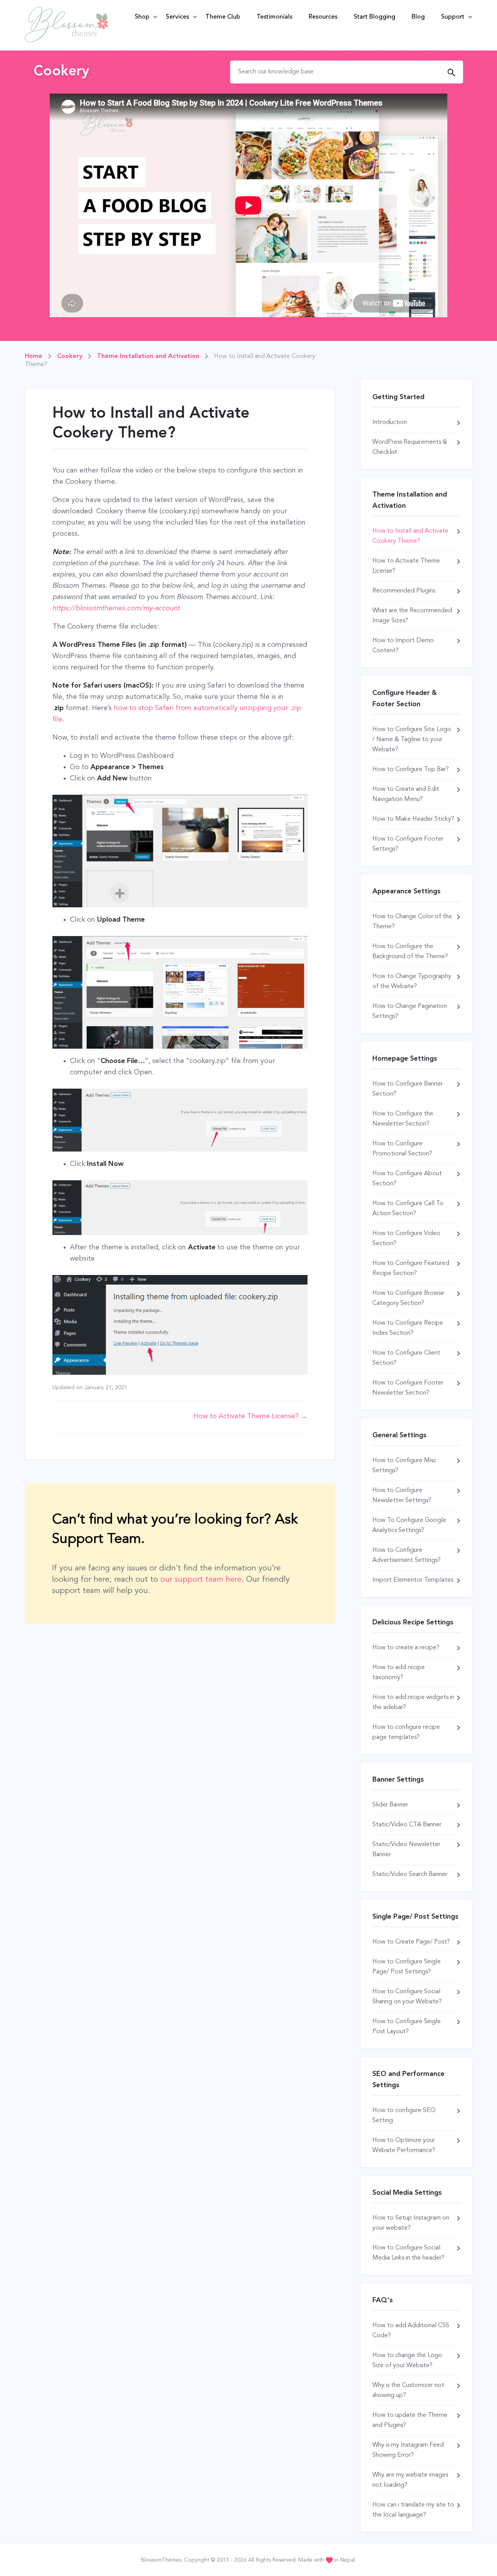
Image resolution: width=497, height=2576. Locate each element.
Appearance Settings (407, 891)
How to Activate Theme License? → (250, 1416)
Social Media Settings (407, 2193)
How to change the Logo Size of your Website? (407, 2361)
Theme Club (223, 17)
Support (453, 17)
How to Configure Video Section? (406, 1238)
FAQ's (383, 2300)
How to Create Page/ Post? (411, 1942)
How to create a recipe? (406, 1648)
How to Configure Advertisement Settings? (407, 1555)
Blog (418, 17)
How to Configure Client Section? (406, 1358)
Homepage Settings (405, 1059)
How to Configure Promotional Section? (402, 1149)
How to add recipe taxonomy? (399, 1673)
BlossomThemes (161, 2560)
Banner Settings (398, 1780)
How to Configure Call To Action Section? (408, 1209)
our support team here (201, 1580)
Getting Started (398, 397)
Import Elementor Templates (413, 1580)
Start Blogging (374, 17)
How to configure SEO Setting (404, 2116)
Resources (323, 17)
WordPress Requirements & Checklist (410, 447)
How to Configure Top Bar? (411, 769)
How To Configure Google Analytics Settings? (409, 1525)
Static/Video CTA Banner (407, 1825)
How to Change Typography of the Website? (412, 981)
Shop (142, 17)
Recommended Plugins (404, 591)
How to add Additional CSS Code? (411, 2331)
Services (177, 17)
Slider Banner (390, 1805)
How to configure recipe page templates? (406, 1732)
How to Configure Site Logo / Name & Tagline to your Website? (412, 740)
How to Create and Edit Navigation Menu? (406, 794)
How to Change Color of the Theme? (412, 922)
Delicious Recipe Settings (413, 1622)
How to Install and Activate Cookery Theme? (410, 536)
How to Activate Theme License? (406, 566)
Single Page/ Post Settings (415, 1917)
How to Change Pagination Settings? (410, 1011)
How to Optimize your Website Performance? (404, 2145)
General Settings (400, 1435)
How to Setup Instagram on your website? (411, 2223)
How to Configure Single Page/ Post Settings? (407, 1967)
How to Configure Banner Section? (408, 1089)
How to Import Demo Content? (403, 646)
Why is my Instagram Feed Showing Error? (408, 2450)
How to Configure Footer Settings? (408, 844)
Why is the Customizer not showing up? (408, 2390)
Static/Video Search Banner (410, 1874)
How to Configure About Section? (407, 1179)
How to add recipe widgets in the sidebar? (413, 1702)
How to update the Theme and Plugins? (410, 2420)
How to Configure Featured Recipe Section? (411, 1268)
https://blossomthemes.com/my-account (116, 608)
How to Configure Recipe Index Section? (408, 1328)
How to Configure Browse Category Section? (408, 1298)
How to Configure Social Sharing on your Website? (407, 1997)
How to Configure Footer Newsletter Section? (408, 1388)
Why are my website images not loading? (410, 2480)
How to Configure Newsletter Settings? (402, 1496)
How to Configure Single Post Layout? (407, 2027)
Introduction (390, 422)
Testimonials (275, 17)
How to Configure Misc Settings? (404, 1466)
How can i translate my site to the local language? (413, 2510)
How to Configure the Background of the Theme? (410, 952)
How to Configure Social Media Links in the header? (408, 2253)
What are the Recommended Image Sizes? (412, 616)
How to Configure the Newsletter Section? (403, 1119)
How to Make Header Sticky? (413, 819)
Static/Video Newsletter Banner (406, 1850)
